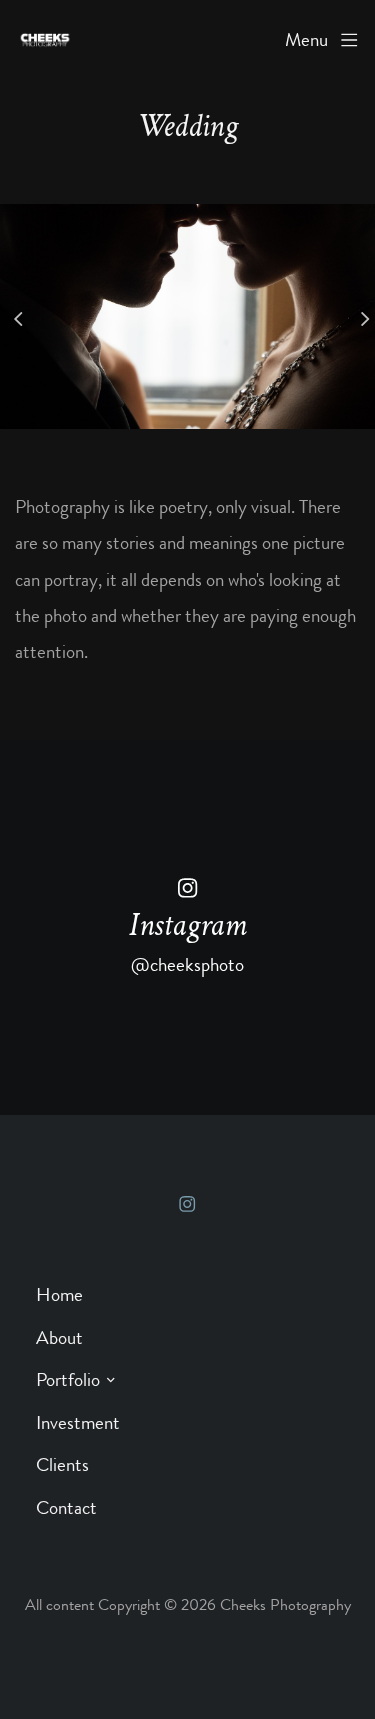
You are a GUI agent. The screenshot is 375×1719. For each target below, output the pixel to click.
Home (59, 1294)
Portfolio (68, 1379)
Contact (66, 1507)
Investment (78, 1422)
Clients (62, 1464)
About (59, 1337)
